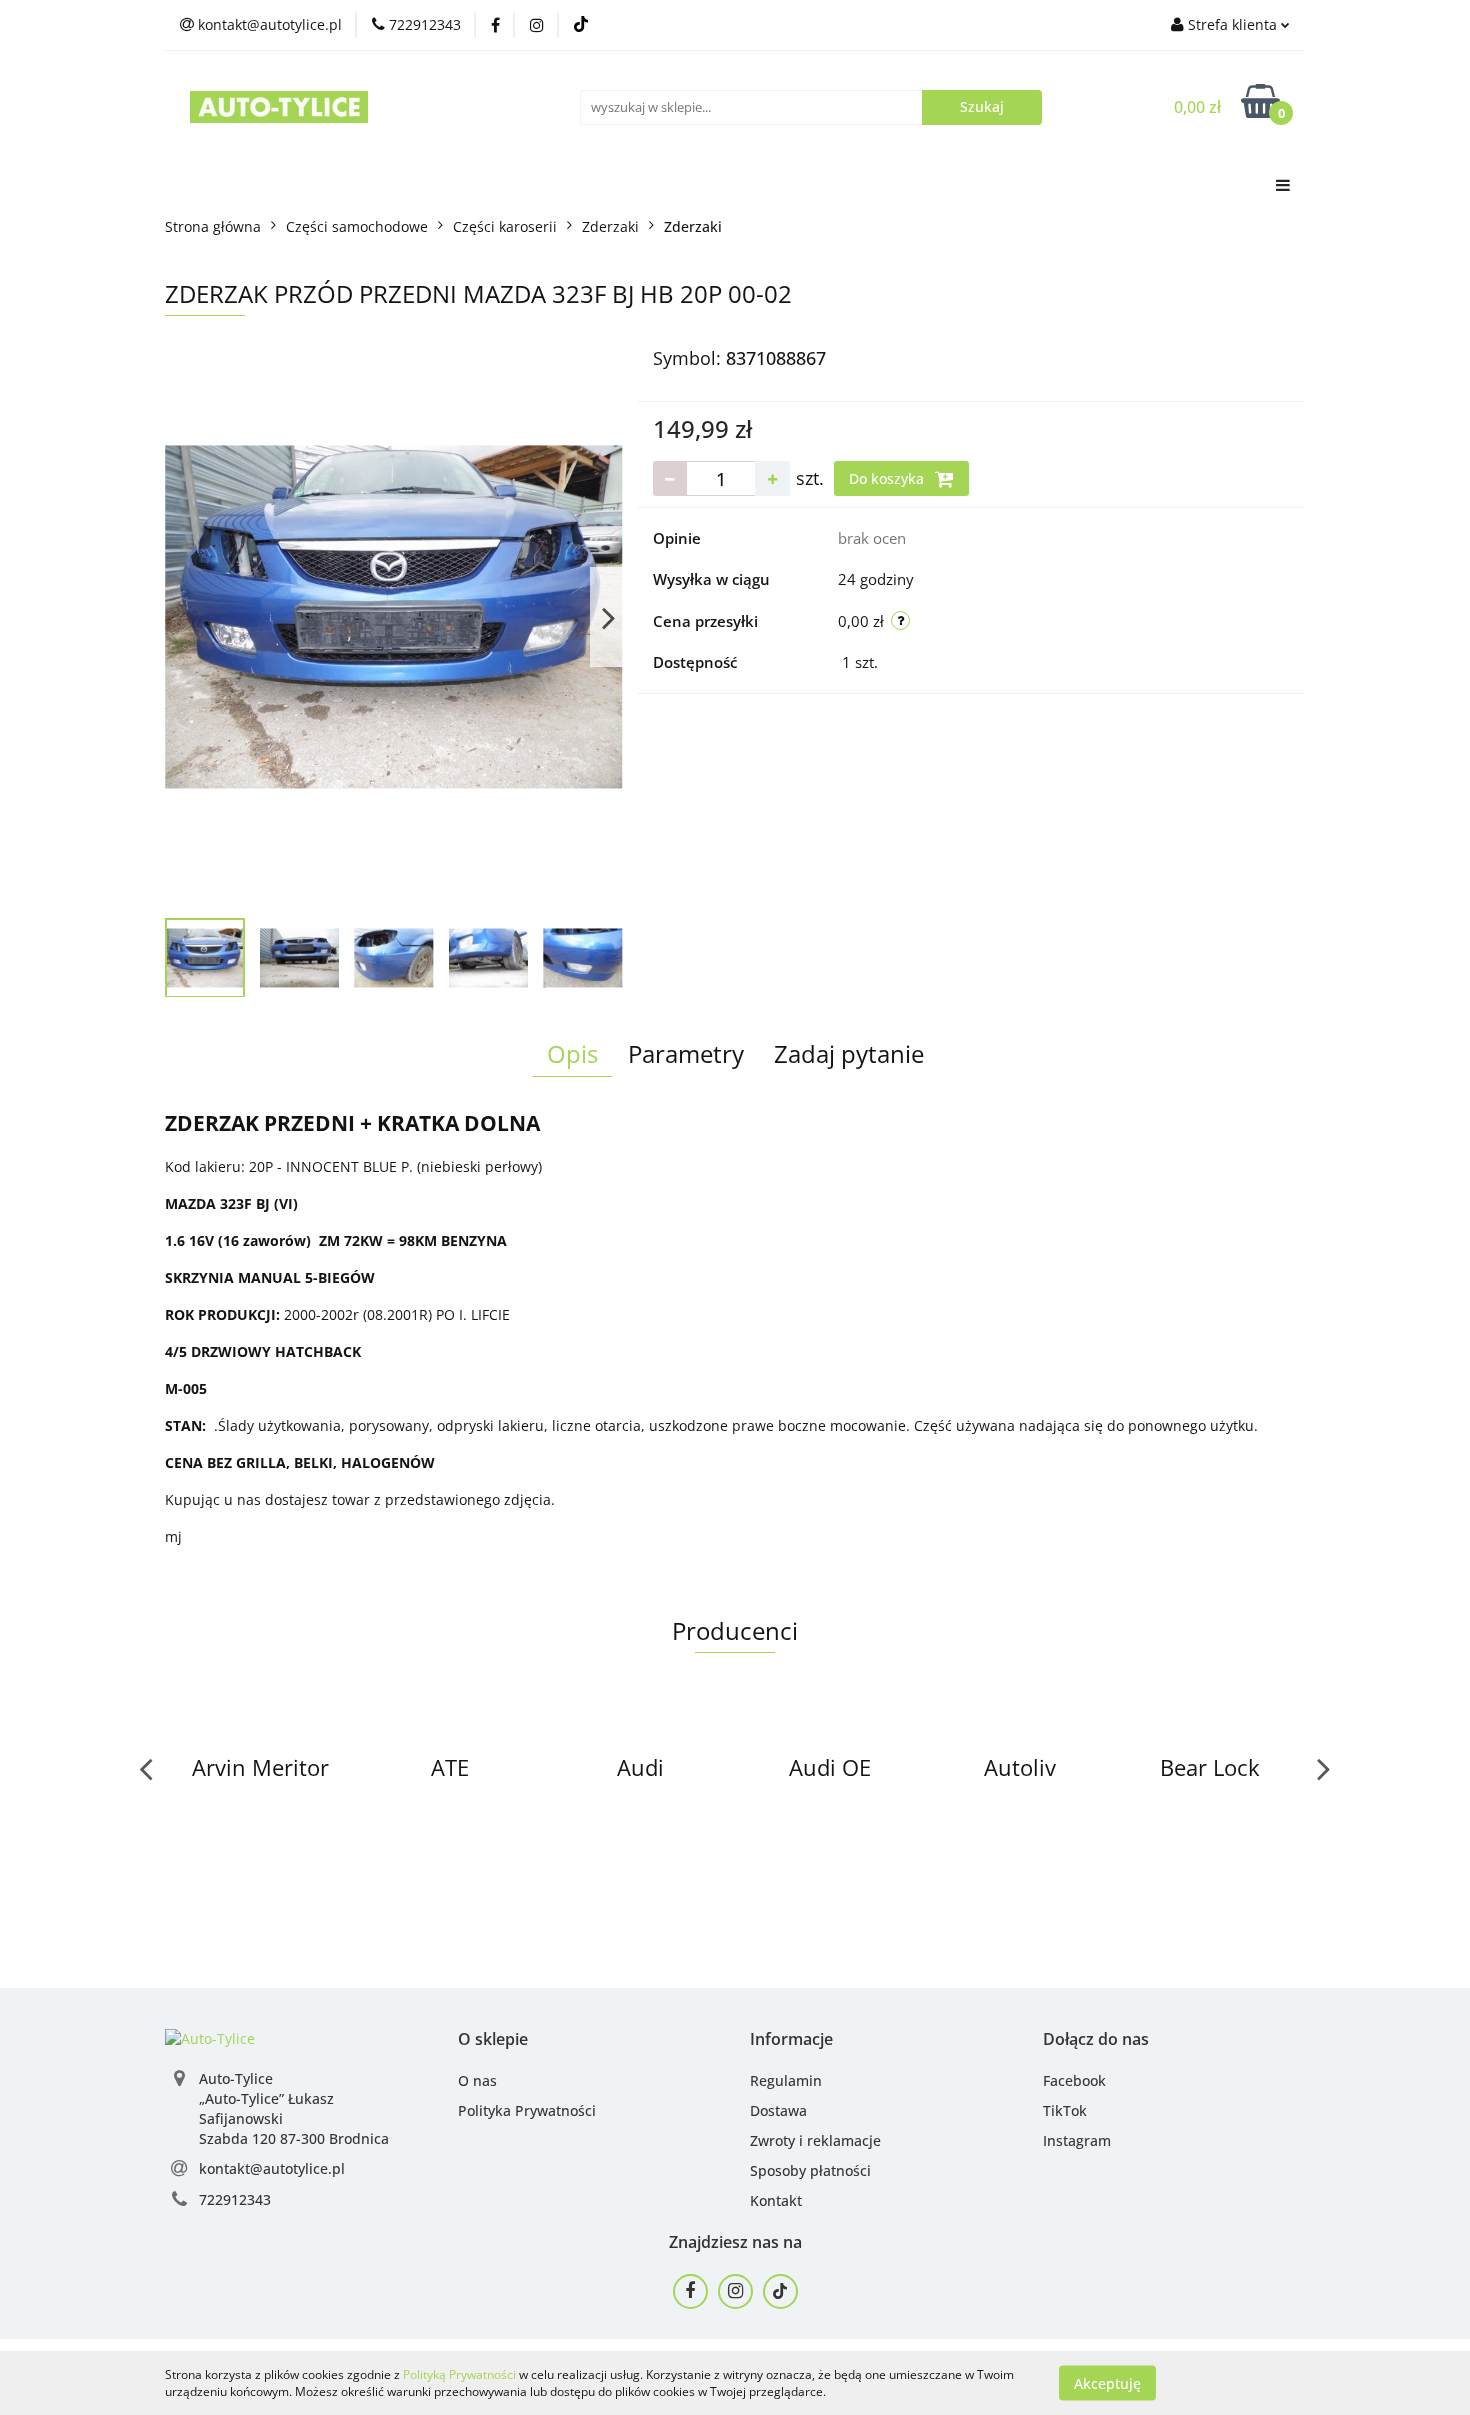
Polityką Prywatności (459, 2374)
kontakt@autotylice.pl (272, 2168)
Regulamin (786, 2080)
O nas (477, 2080)
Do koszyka (888, 478)
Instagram (1077, 2140)
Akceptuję (1107, 2382)
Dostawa (778, 2110)
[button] (493, 2039)
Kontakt (776, 2200)
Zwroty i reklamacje (815, 2140)
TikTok (1065, 2110)
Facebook (1074, 2080)
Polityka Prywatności (527, 2110)
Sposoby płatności (810, 2170)
